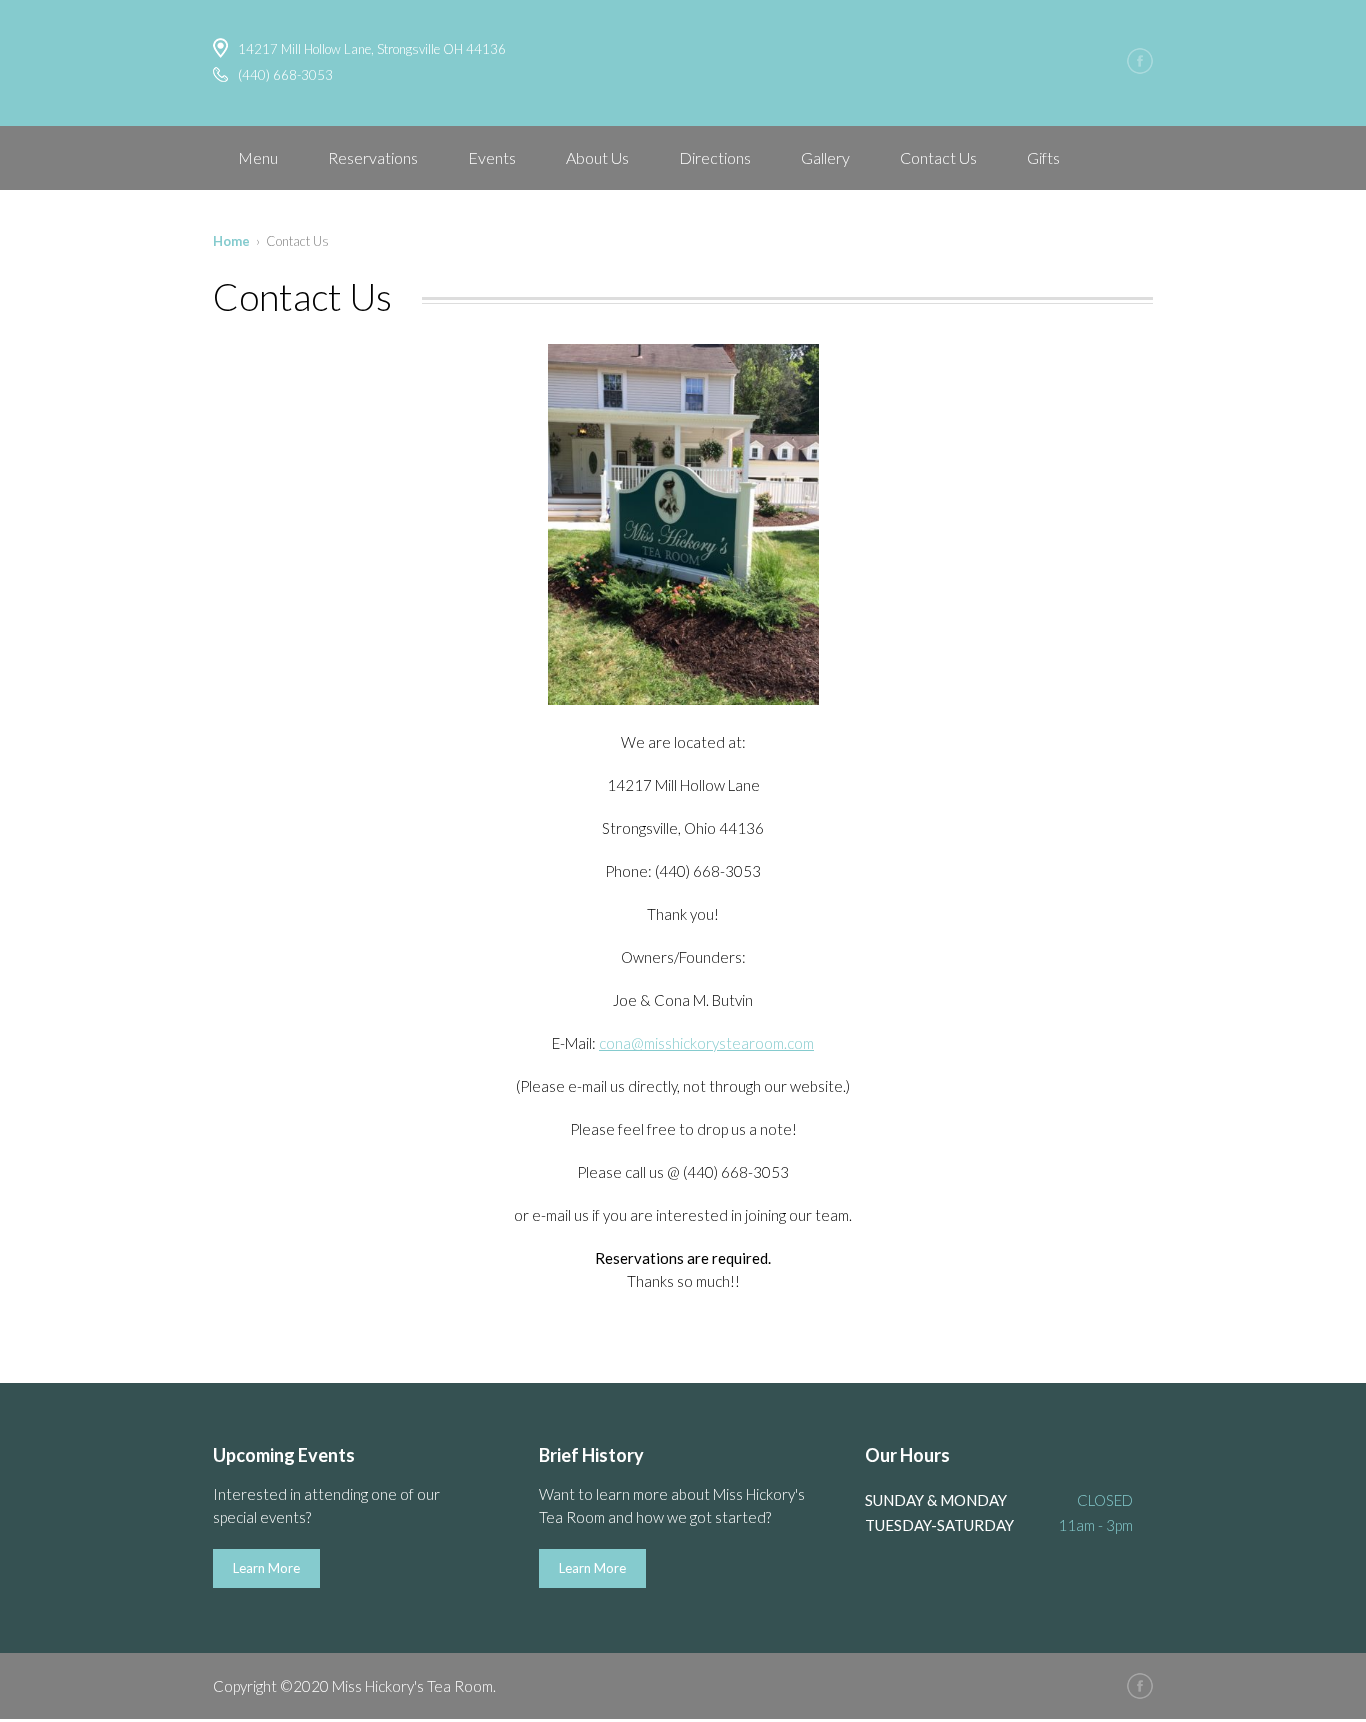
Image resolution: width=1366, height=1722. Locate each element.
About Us (597, 157)
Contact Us (938, 157)
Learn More (266, 1568)
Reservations (373, 157)
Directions (715, 157)
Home (231, 241)
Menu (258, 157)
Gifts (1043, 157)
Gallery (825, 157)
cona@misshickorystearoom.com (706, 1043)
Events (492, 157)
